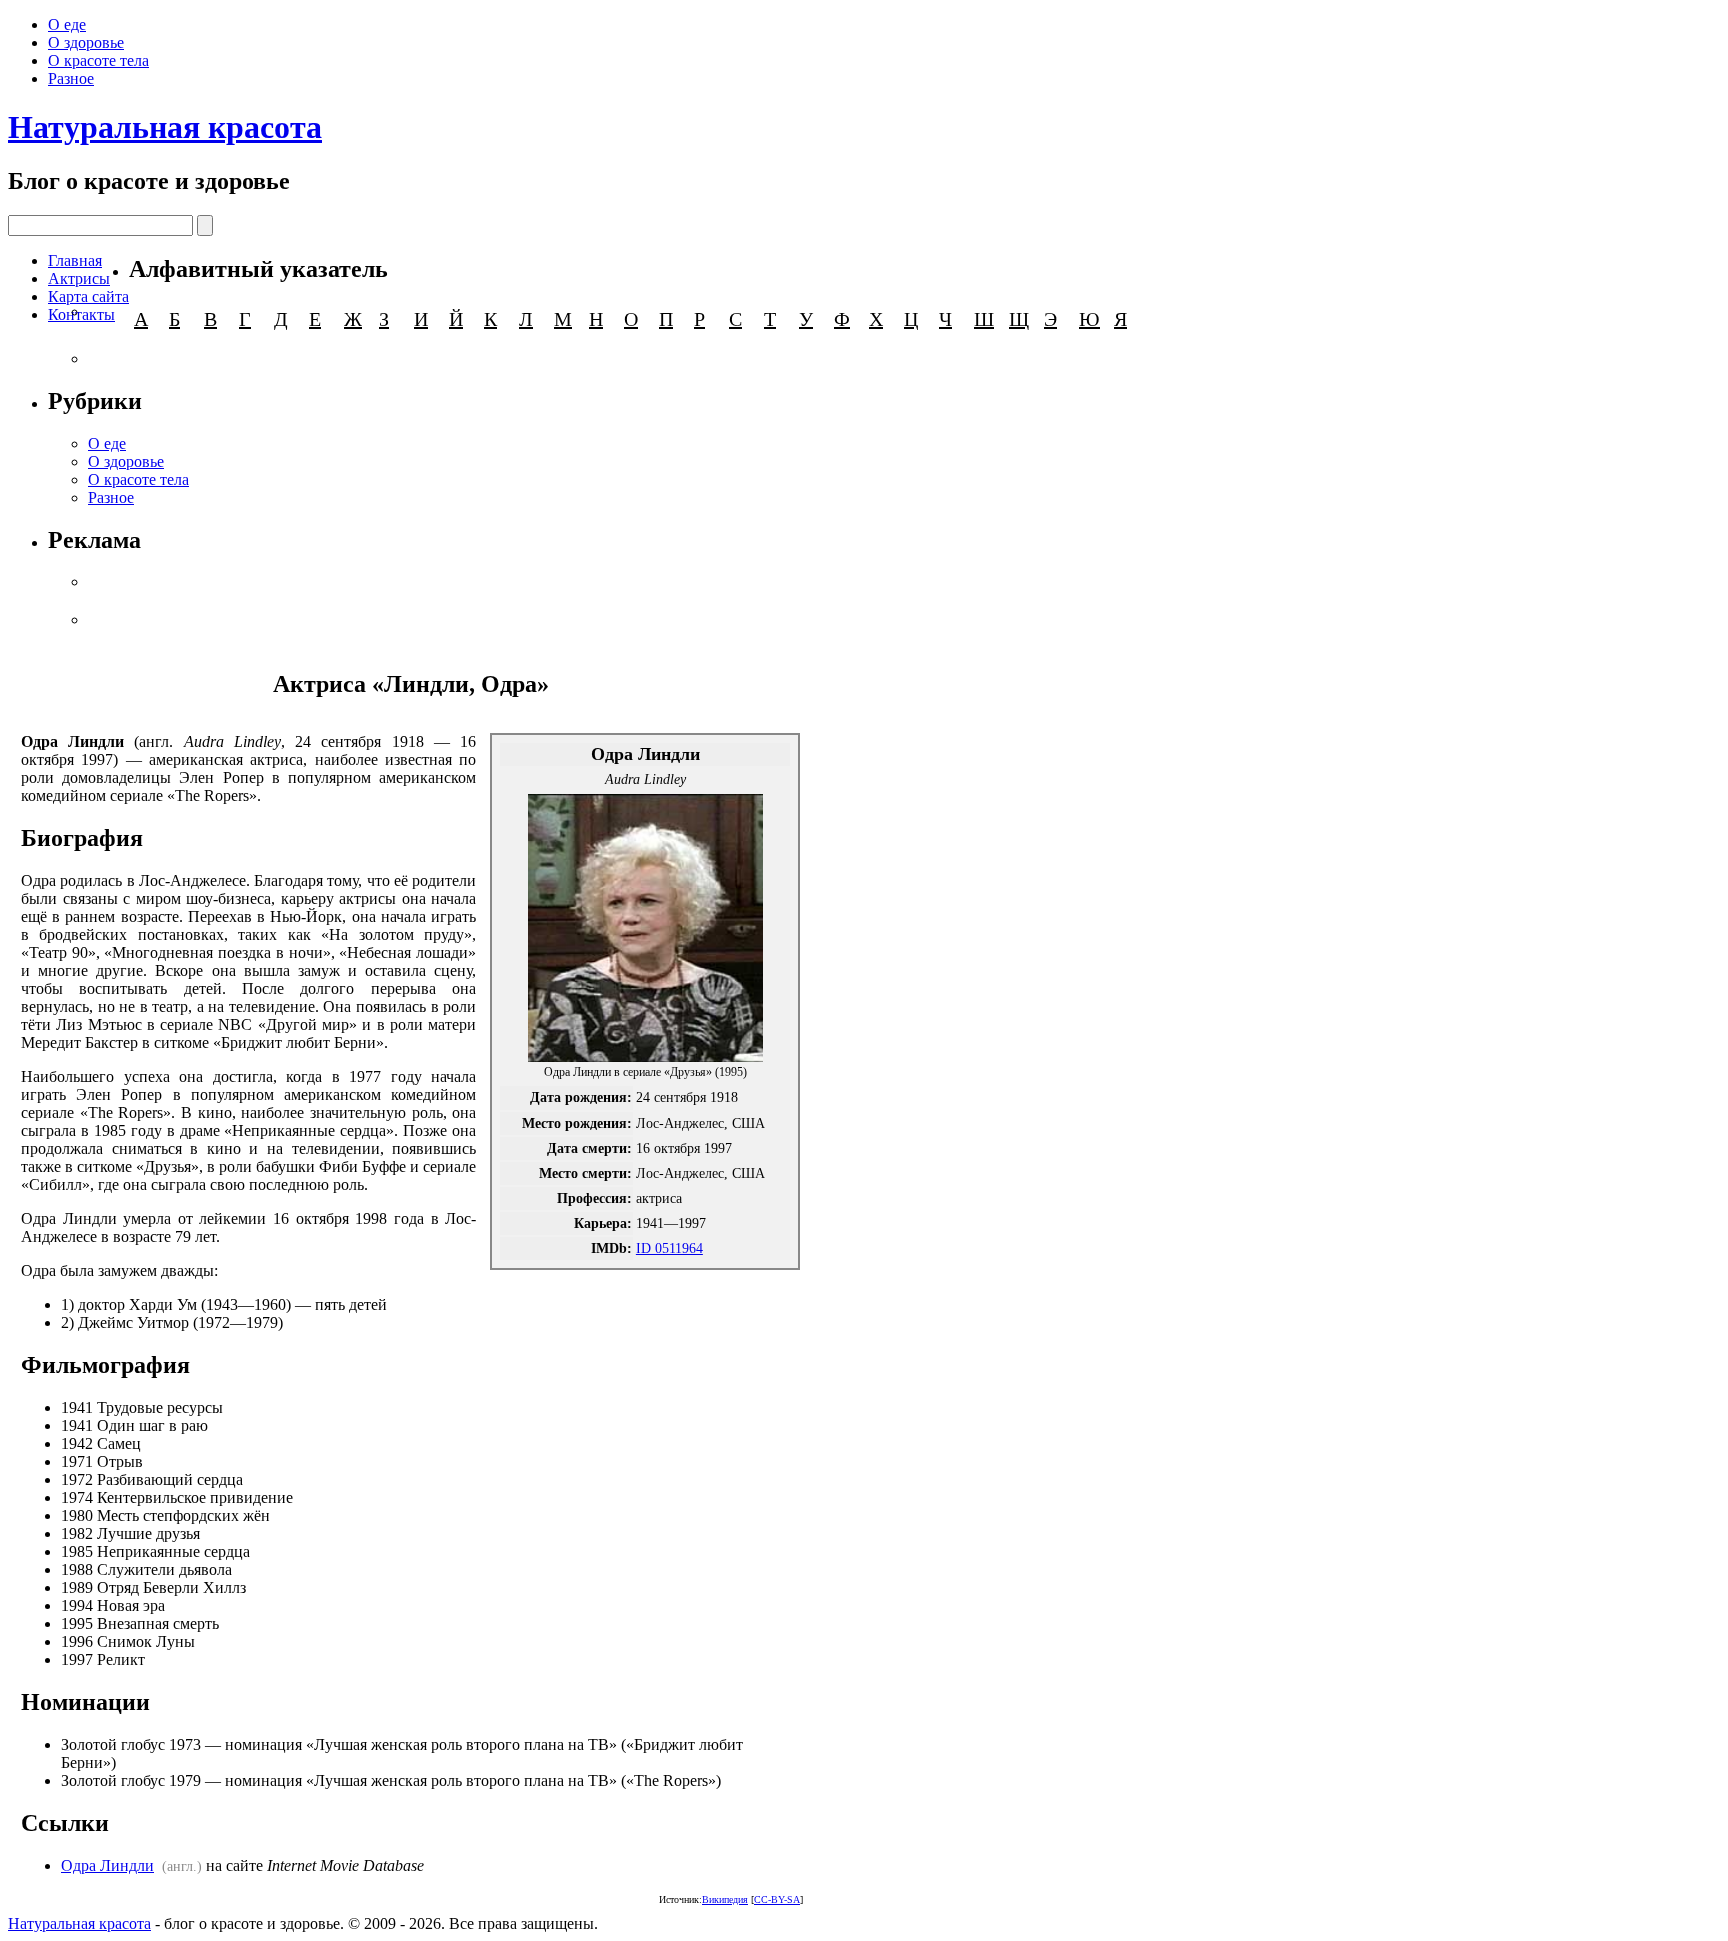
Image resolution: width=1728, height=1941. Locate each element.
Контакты (81, 314)
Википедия (725, 1899)
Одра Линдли (107, 1865)
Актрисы (79, 278)
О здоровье (86, 42)
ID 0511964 (669, 1248)
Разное (71, 78)
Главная (75, 260)
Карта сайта (88, 296)
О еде (67, 24)
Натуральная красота (165, 127)
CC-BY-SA (777, 1899)
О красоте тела (98, 60)
